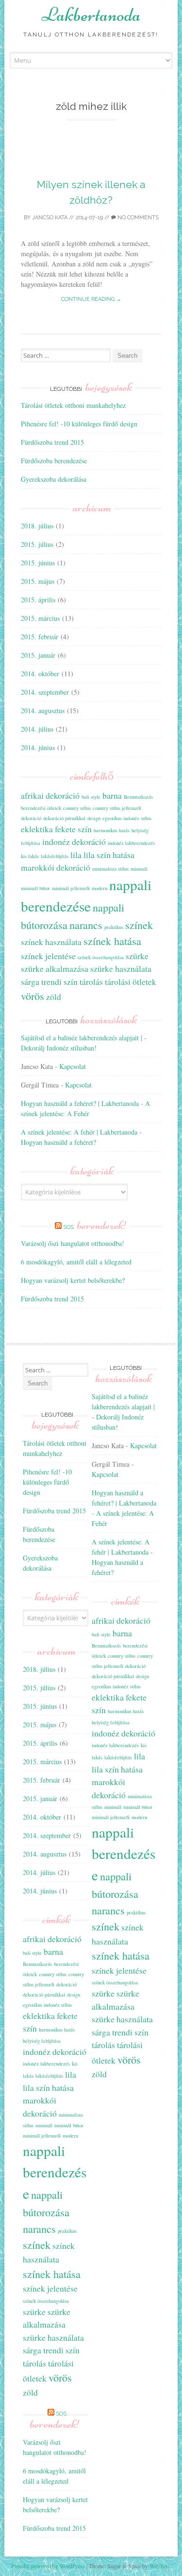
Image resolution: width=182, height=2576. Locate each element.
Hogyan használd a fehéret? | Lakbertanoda (80, 1103)
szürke (137, 956)
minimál (139, 869)
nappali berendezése (55, 2172)
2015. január (38, 655)
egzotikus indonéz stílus (127, 818)
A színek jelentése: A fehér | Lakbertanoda (79, 1132)
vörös (33, 996)
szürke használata (121, 968)
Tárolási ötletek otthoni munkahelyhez (73, 405)
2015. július (37, 544)
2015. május (38, 581)
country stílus (77, 808)
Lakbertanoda (91, 15)
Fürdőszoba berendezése (54, 461)
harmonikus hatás (112, 830)
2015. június (38, 563)
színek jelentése (48, 956)
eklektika (37, 829)
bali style (91, 797)
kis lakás (30, 856)
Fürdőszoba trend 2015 (52, 442)
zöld (54, 997)
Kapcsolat (73, 1066)
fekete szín (73, 829)
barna (112, 795)
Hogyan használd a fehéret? (58, 1142)
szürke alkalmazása (55, 968)
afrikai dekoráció (50, 795)
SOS (95, 1227)
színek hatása (112, 941)
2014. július (37, 729)
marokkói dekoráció (56, 867)
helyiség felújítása (42, 2041)
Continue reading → (91, 299)
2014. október (40, 674)
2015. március (40, 618)
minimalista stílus (110, 869)
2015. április (38, 600)
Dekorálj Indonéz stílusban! (59, 1048)
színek (139, 925)
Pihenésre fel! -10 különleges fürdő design (79, 424)
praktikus (114, 927)
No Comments (137, 218)
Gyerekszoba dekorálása (54, 479)
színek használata (51, 942)
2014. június (38, 747)
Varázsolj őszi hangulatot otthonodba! (73, 1243)
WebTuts (159, 2566)
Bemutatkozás (138, 797)
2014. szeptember (45, 692)
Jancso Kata (50, 218)
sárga (30, 981)
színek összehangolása (101, 957)
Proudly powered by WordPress (48, 2566)
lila (76, 855)
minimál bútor (35, 888)
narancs (86, 925)
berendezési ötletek (41, 808)
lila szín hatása (109, 855)
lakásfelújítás (55, 856)
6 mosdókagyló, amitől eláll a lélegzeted (76, 1262)
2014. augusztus (43, 710)
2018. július (37, 526)
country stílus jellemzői (117, 808)
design (94, 818)
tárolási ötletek (131, 981)
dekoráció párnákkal (64, 818)
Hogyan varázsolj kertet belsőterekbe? (73, 1280)
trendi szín (59, 981)
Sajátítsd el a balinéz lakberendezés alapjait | (82, 1038)
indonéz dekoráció (74, 841)
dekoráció (31, 818)
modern (99, 888)
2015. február (40, 637)
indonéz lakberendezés (131, 843)
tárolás (91, 981)
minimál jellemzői (71, 888)
